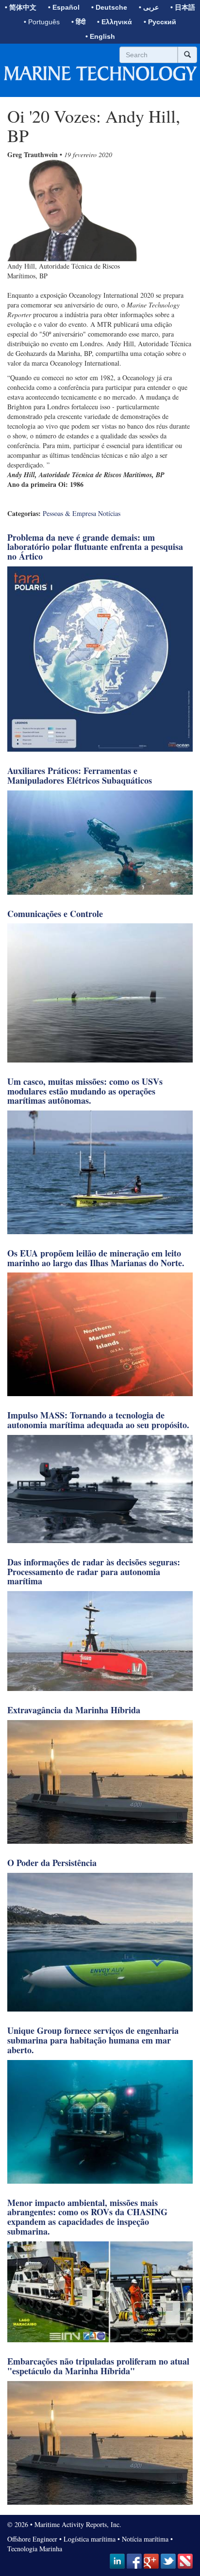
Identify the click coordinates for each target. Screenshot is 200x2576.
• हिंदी (78, 22)
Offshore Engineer (32, 2539)
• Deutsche (109, 7)
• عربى (149, 7)
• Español (64, 7)
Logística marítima (90, 2539)
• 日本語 (183, 7)
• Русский (160, 22)
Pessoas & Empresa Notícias (82, 513)
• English (100, 36)
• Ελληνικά (115, 22)
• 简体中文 (21, 7)
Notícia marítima (145, 2539)
